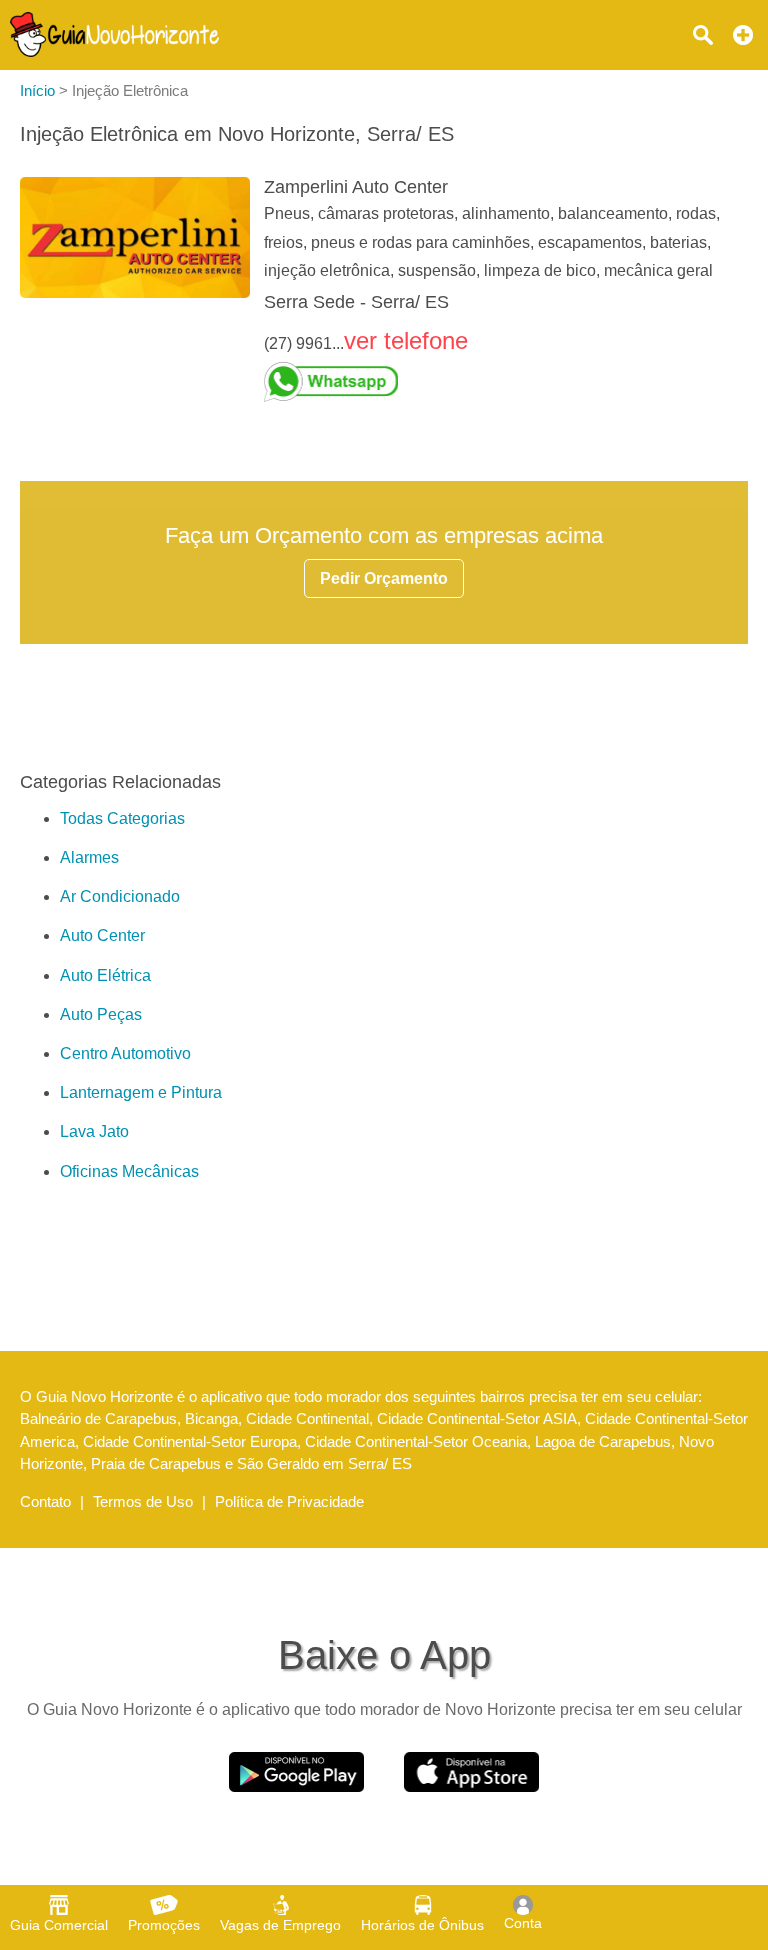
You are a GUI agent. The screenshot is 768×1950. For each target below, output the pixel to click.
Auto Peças (101, 1014)
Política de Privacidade (289, 1501)
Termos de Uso (143, 1501)
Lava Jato (94, 1131)
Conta (523, 1923)
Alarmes (89, 857)
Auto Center (102, 935)
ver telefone (406, 340)
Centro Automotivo (125, 1053)
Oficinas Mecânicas (129, 1171)
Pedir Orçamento (384, 578)
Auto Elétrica (105, 975)
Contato (45, 1501)
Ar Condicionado (120, 896)
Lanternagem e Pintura (141, 1092)
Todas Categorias (122, 818)
